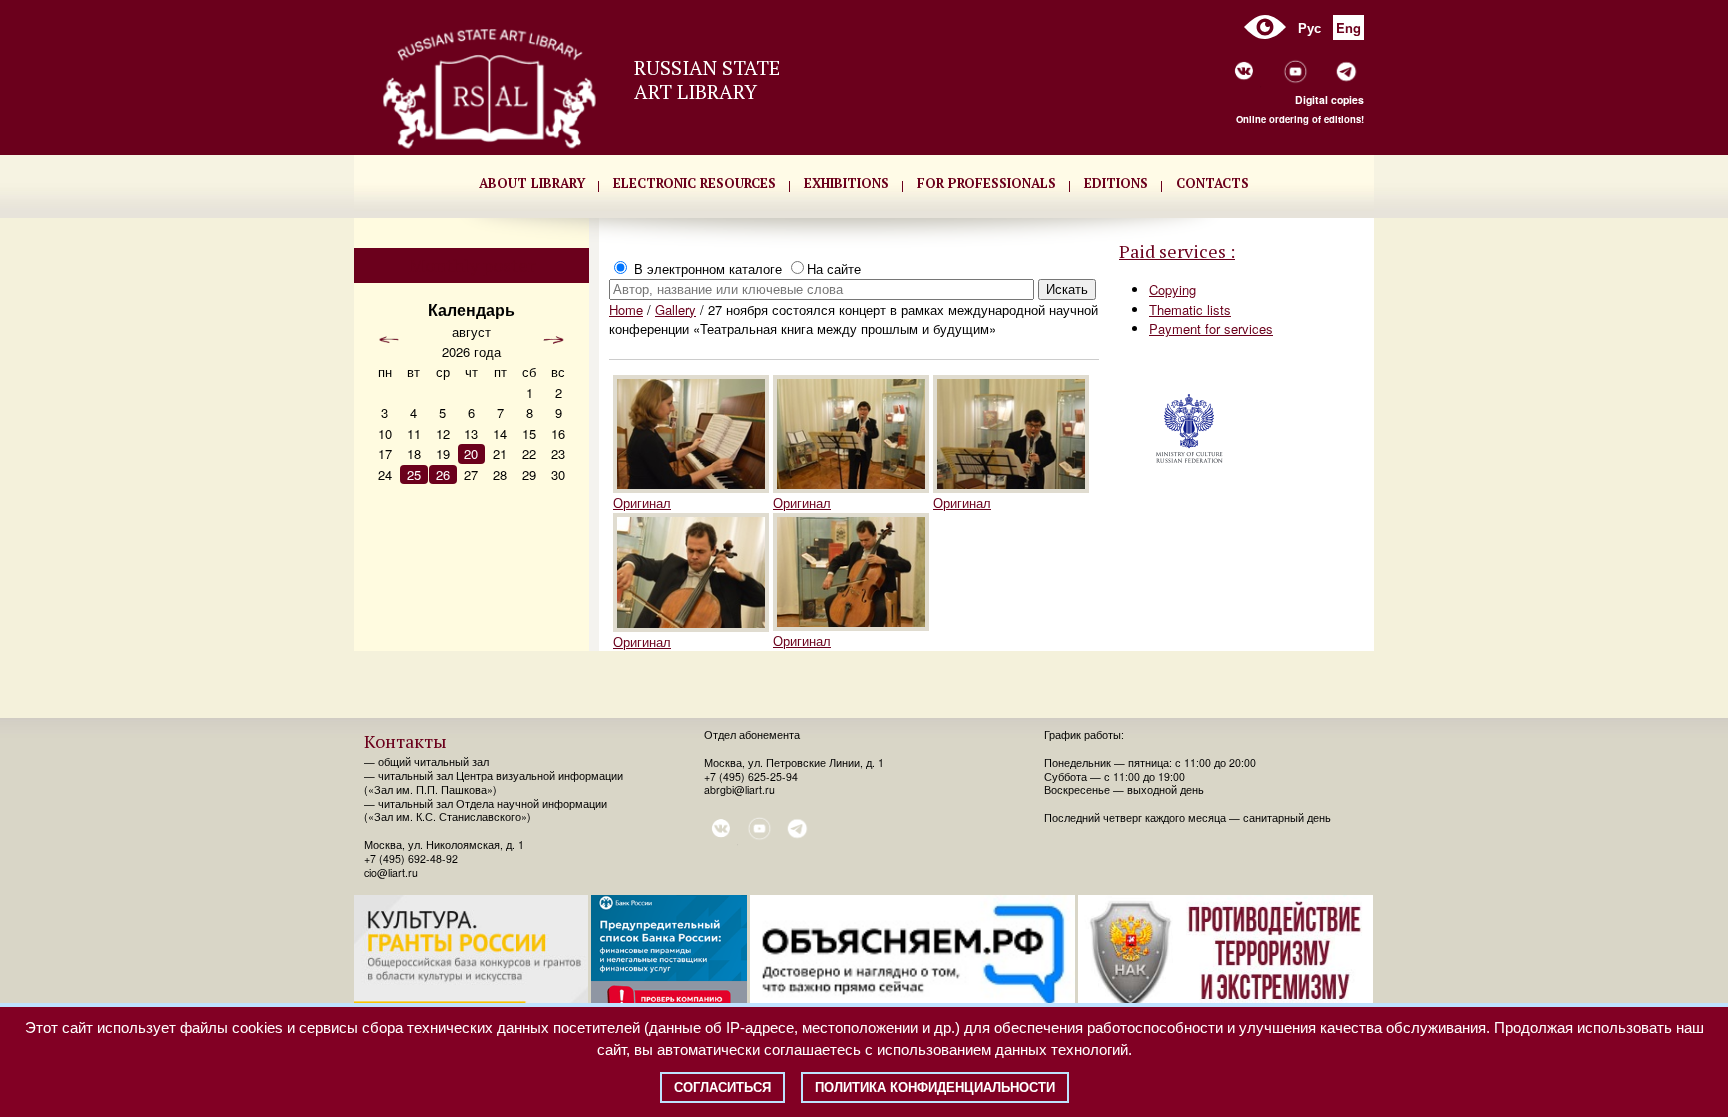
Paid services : (1177, 251)
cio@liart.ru (391, 872)
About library (532, 183)
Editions (1116, 183)
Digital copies (1329, 99)
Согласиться (722, 1087)
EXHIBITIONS (846, 183)
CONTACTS (1212, 183)
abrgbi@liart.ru (739, 789)
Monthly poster (472, 265)
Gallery (675, 309)
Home (626, 309)
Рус (1309, 27)
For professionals (986, 183)
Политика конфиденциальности (935, 1087)
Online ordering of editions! (1300, 119)
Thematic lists (1190, 309)
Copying (1172, 289)
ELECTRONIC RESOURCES (694, 183)
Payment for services (1211, 328)
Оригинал (642, 502)
